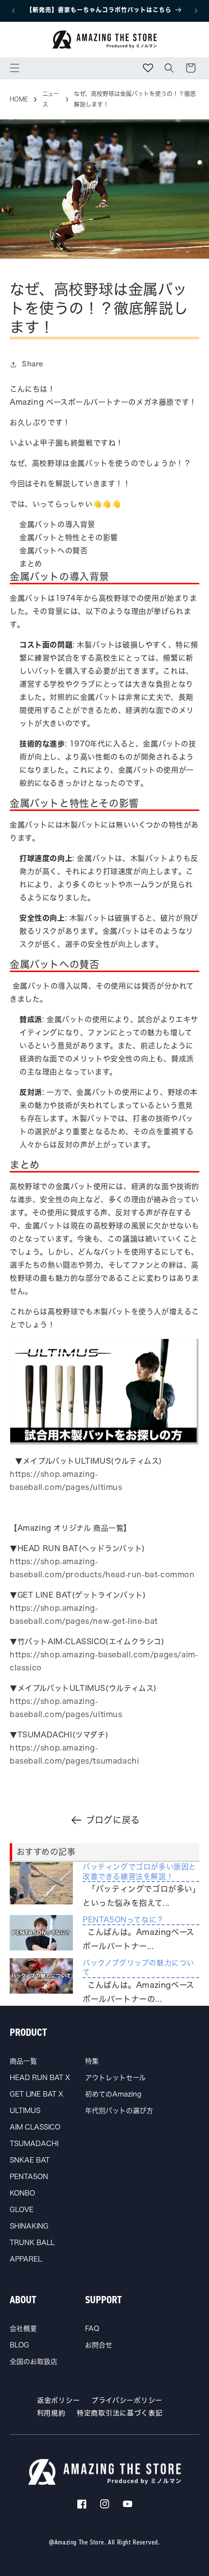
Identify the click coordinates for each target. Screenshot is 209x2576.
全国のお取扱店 (34, 2361)
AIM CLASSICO (35, 2127)
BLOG (19, 2345)
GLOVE (22, 2210)
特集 (92, 2061)
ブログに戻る (113, 1820)
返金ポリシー (58, 2400)
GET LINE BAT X (36, 2094)
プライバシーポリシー (127, 2400)
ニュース (51, 99)
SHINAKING (29, 2226)
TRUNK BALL (32, 2243)
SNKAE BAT (30, 2160)
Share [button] (33, 364)
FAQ (92, 2328)
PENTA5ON (29, 2177)
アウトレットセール (115, 2078)
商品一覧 (23, 2061)
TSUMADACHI (34, 2144)
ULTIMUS (25, 2111)
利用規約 (51, 2413)
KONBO (22, 2193)
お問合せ (99, 2345)
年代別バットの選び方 (119, 2111)
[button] (15, 68)
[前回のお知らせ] (13, 11)
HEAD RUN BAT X (40, 2078)
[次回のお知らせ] (196, 11)
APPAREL (26, 2259)
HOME (19, 99)
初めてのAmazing (113, 2094)
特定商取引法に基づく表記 (120, 2413)
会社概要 (23, 2328)
